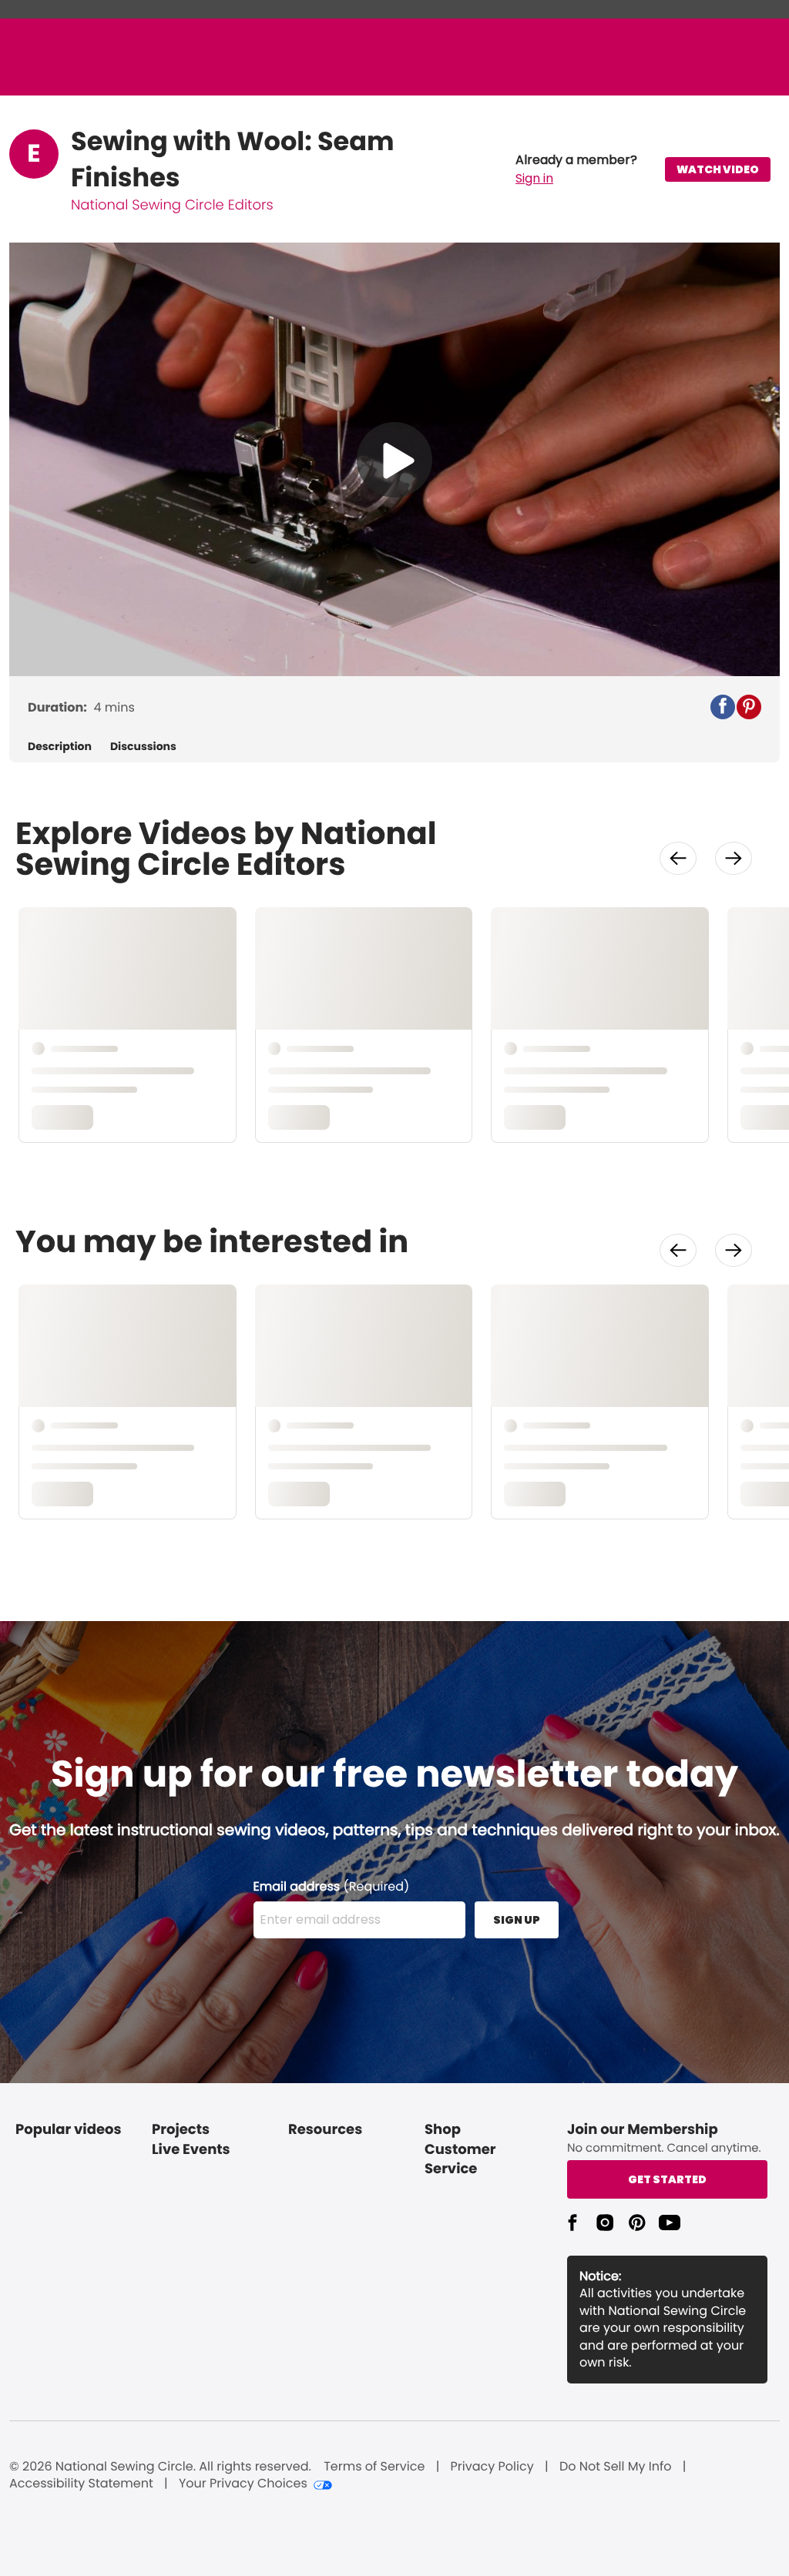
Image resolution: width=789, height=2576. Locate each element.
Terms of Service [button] (374, 2467)
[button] (576, 169)
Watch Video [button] (718, 169)
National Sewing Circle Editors (172, 205)
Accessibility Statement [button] (81, 2484)
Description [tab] (60, 747)
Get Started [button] (667, 2179)
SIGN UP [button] (517, 1920)
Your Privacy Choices (243, 2484)
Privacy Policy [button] (492, 2467)
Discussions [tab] (143, 747)
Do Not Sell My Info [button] (616, 2467)
